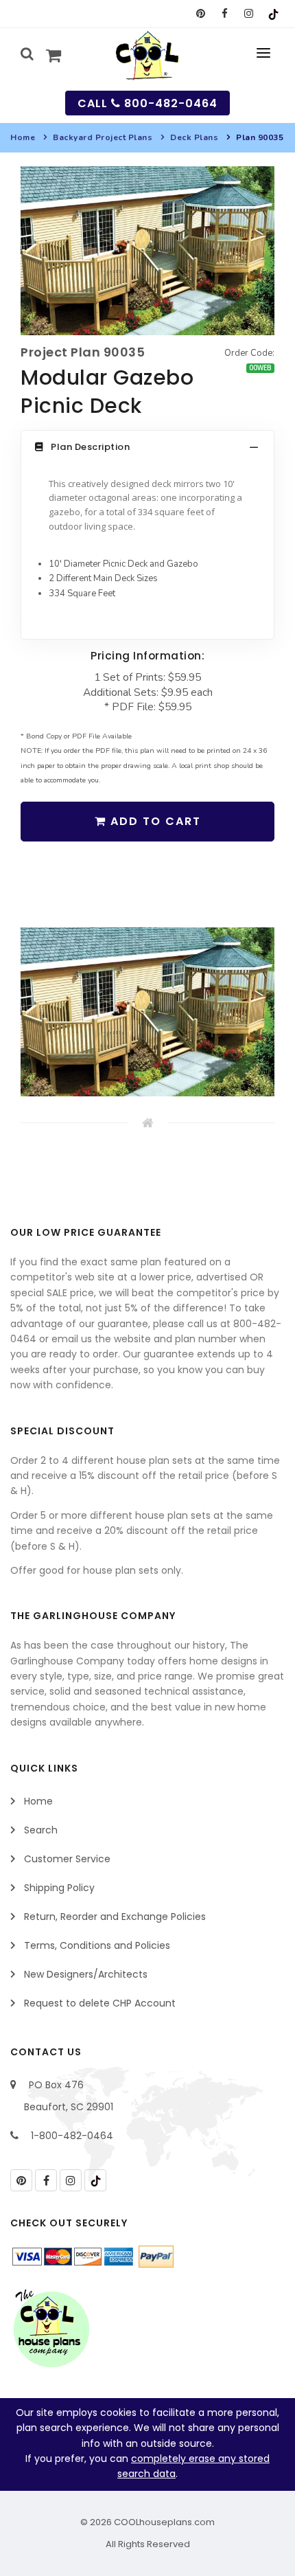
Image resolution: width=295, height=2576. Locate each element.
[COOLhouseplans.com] (148, 56)
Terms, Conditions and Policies (97, 1945)
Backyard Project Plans (103, 137)
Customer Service (67, 1859)
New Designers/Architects (86, 1974)
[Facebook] (225, 14)
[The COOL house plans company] (51, 2329)
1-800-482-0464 (72, 2136)
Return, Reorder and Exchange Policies (115, 1917)
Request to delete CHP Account (100, 2003)
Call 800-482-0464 (147, 103)
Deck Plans (194, 137)
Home (23, 137)
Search (41, 1830)
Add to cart (154, 821)
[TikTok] (273, 14)
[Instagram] (249, 14)
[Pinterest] (201, 14)
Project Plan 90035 (83, 352)
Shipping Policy (59, 1888)
